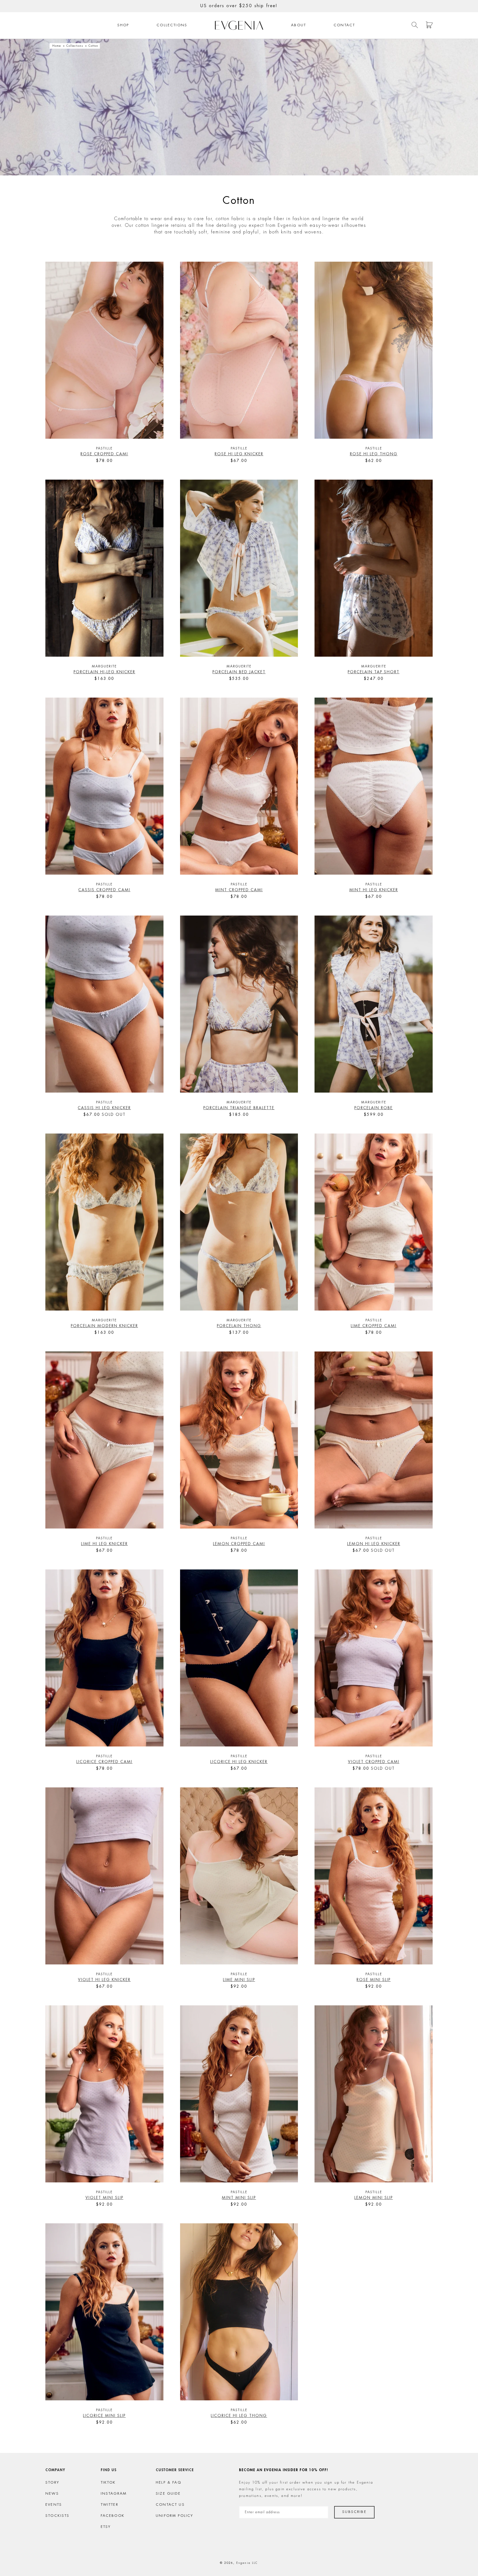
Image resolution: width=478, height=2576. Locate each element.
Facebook (113, 2516)
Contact (344, 25)
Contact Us (170, 2505)
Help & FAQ (168, 2483)
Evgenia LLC (247, 2563)
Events (54, 2505)
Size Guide (168, 2494)
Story (52, 2483)
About (298, 25)
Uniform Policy (174, 2516)
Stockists (58, 2516)
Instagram (114, 2494)
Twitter (110, 2505)
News (52, 2494)
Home (57, 46)
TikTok (108, 2483)
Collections (172, 25)
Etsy (106, 2527)
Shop (123, 25)
